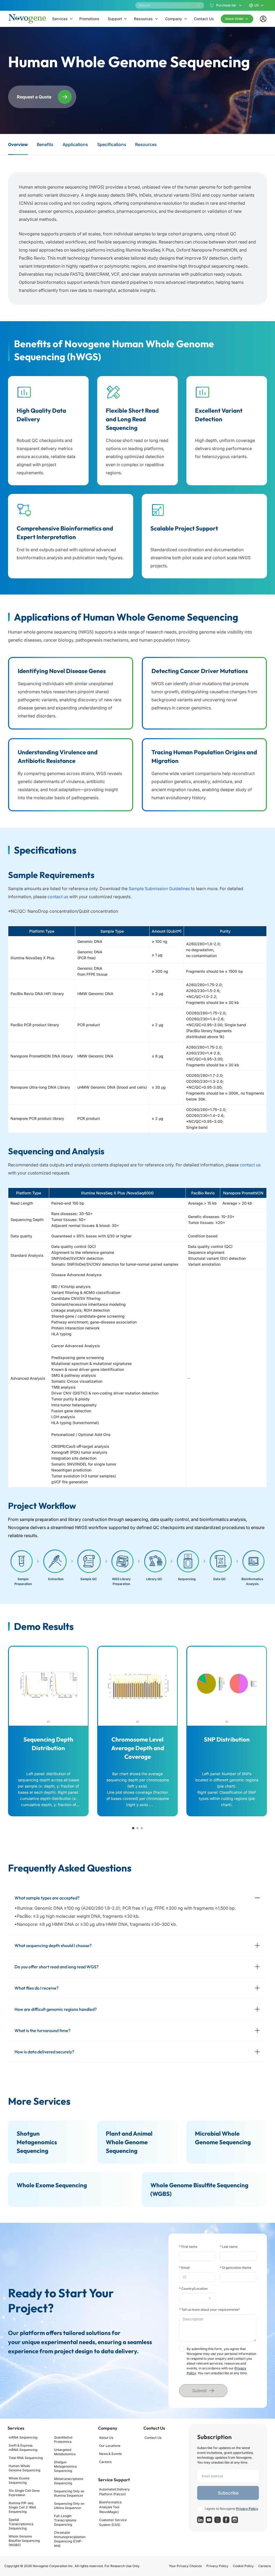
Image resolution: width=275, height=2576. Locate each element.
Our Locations (110, 2446)
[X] (218, 2520)
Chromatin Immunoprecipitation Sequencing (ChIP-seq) (70, 2539)
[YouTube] (209, 2520)
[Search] (198, 5)
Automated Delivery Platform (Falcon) (114, 2492)
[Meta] (226, 2520)
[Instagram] (235, 2520)
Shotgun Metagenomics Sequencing (65, 2466)
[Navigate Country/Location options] (197, 2298)
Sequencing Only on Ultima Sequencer (69, 2506)
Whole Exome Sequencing (19, 2480)
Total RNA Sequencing (26, 2458)
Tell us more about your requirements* (209, 2310)
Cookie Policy (243, 2566)
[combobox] (195, 2298)
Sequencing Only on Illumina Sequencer (69, 2493)
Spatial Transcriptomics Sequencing (21, 2524)
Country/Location (193, 2289)
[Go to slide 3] (142, 1828)
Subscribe (228, 2493)
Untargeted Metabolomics (65, 2452)
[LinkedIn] (200, 2520)
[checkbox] (182, 2349)
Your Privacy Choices (185, 2566)
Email (184, 2268)
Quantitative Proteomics (63, 2439)
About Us (106, 2438)
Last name (229, 2247)
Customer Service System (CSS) (113, 2522)
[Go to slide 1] (133, 1828)
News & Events (110, 2454)
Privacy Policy (247, 2509)
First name (188, 2247)
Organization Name (236, 2268)
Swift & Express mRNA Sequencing (23, 2448)
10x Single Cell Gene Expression (24, 2493)
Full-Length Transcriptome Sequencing (65, 2520)
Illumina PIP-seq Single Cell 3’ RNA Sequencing (22, 2507)
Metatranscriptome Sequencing (69, 2481)
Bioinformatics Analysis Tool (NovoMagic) (110, 2507)
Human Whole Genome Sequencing (24, 2468)
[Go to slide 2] (137, 1828)
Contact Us (153, 2438)
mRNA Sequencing (23, 2437)
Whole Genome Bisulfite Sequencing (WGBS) (24, 2541)
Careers (105, 2462)
